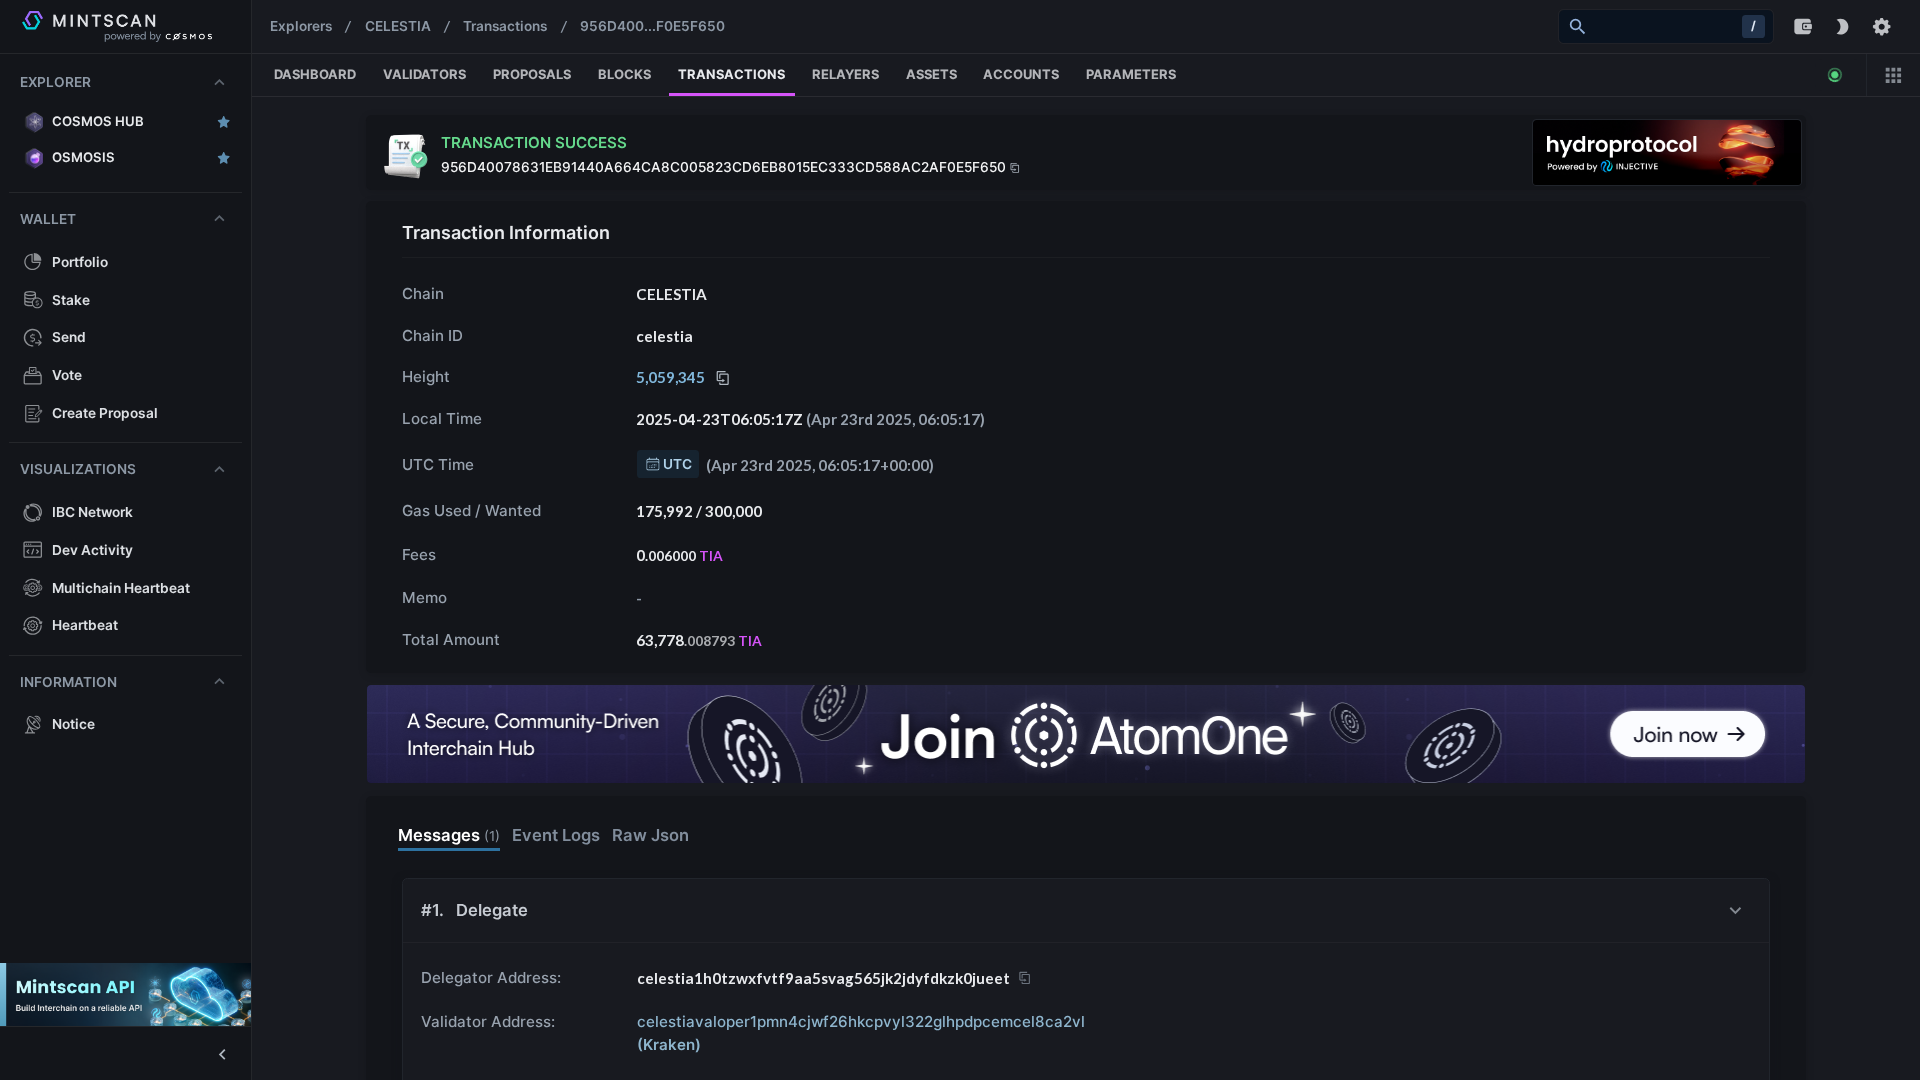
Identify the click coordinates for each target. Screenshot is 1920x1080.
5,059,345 (670, 377)
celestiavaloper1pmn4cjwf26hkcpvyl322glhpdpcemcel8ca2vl (861, 1033)
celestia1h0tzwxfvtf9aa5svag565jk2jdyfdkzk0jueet (823, 978)
